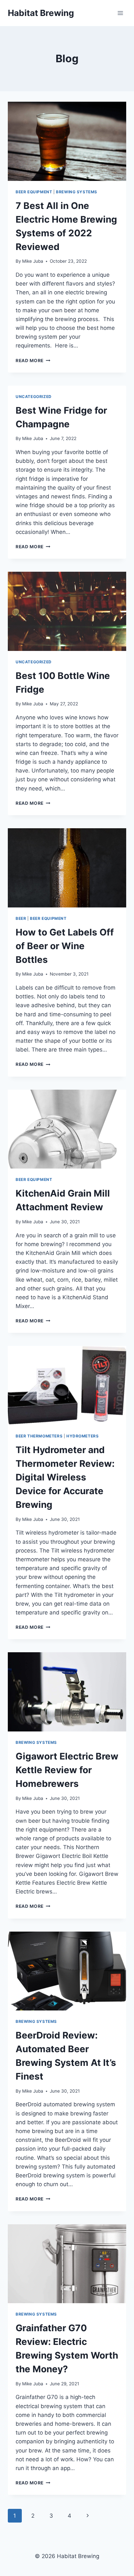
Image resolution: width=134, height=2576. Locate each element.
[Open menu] (120, 13)
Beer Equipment (34, 192)
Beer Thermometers (39, 1436)
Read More (33, 361)
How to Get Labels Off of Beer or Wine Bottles (65, 946)
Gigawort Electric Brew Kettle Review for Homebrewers (67, 1770)
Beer (21, 918)
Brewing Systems (77, 192)
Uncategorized (34, 397)
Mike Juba (33, 261)
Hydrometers (83, 1436)
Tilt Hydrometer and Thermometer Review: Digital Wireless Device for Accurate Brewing (65, 1477)
